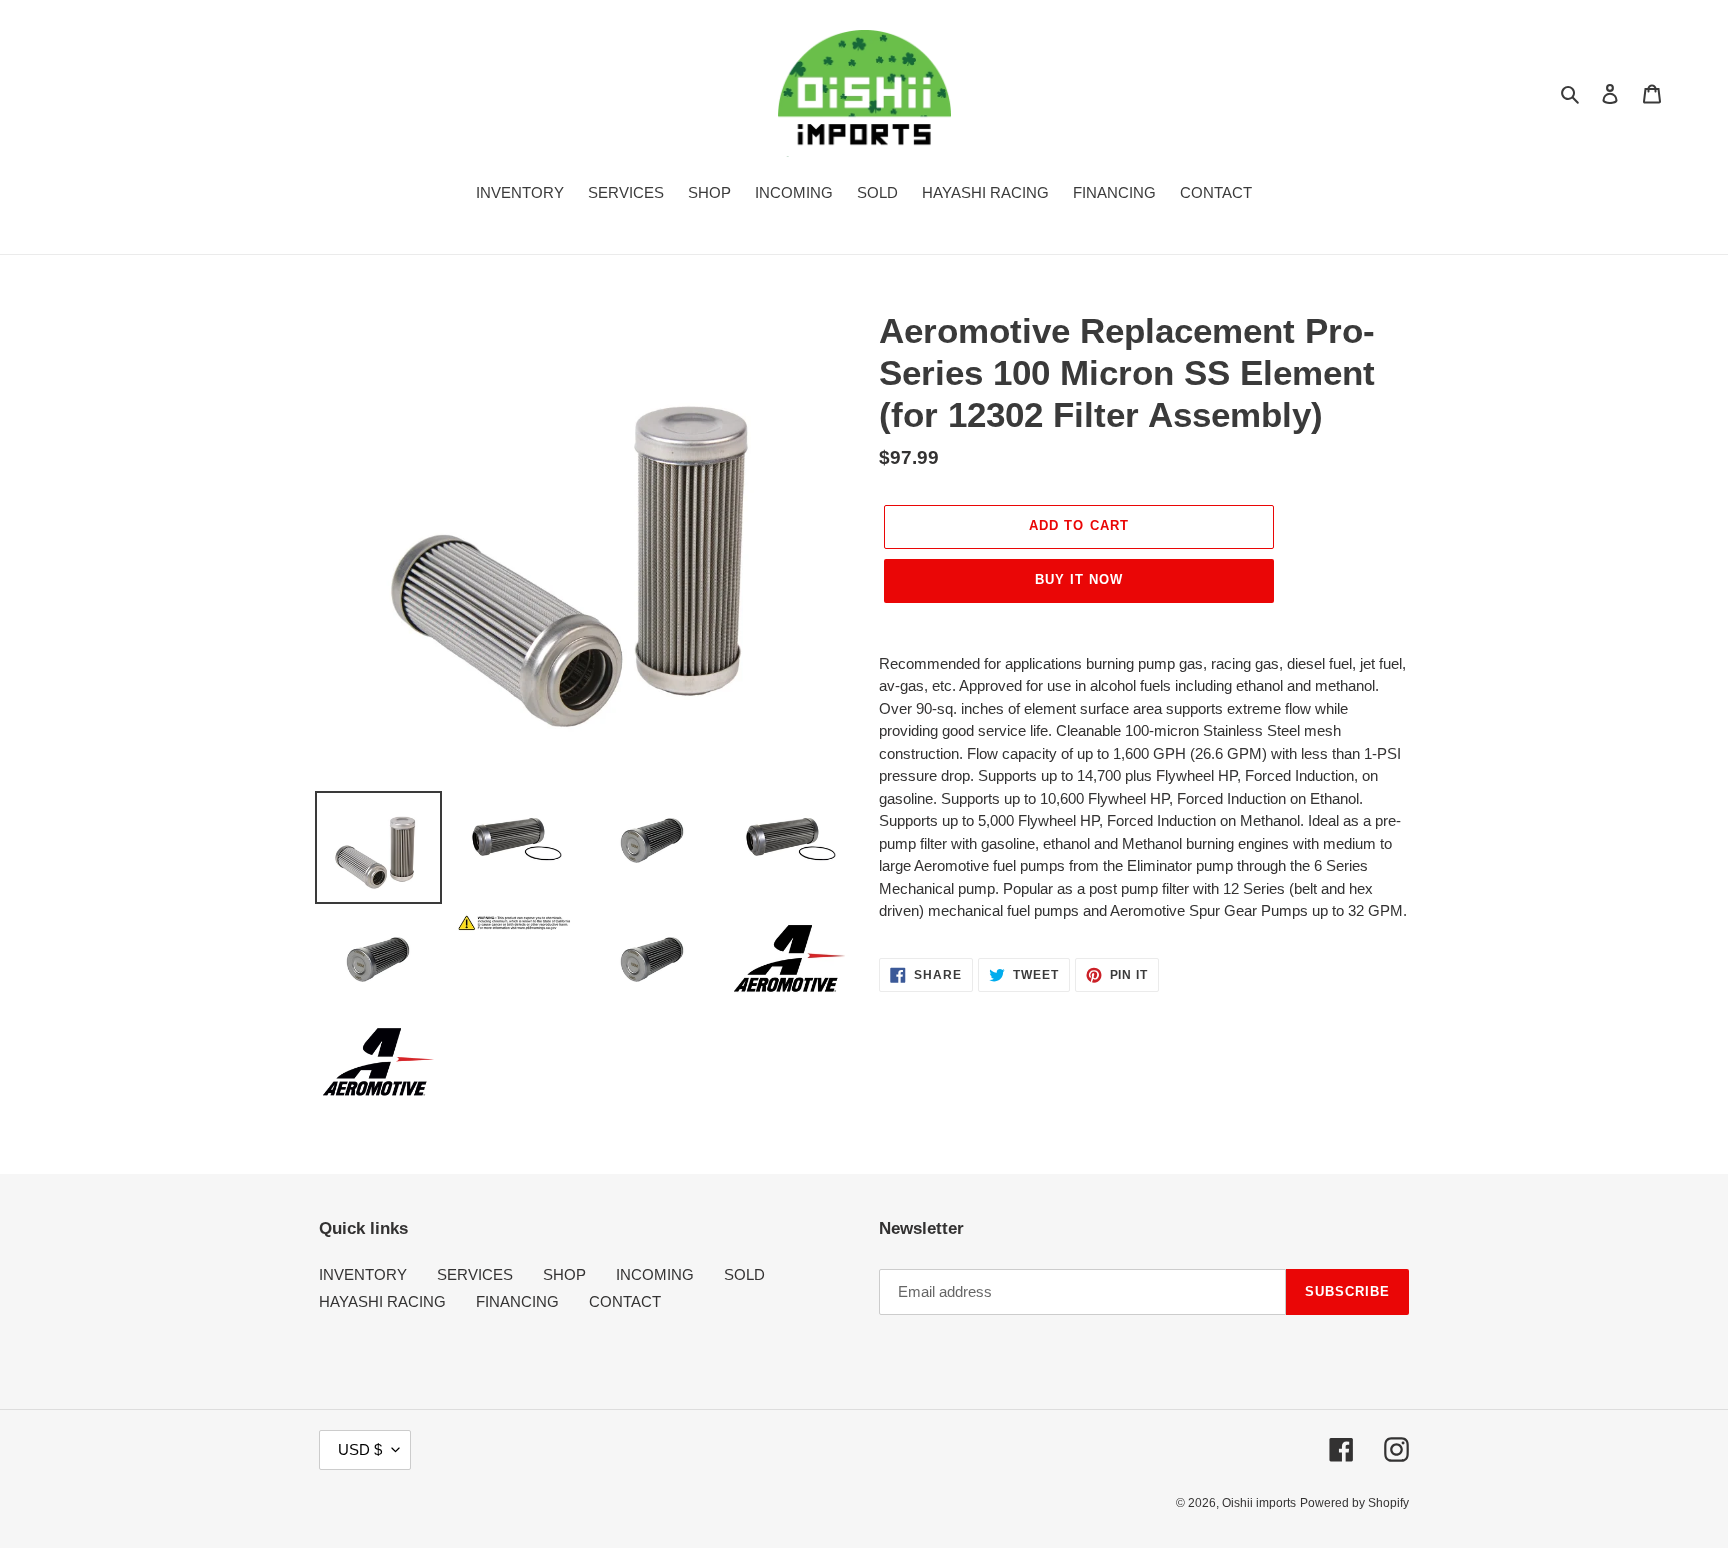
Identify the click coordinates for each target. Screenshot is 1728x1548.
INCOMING (655, 1274)
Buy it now (1079, 579)
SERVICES (475, 1274)
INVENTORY (363, 1274)
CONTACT (625, 1301)
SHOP (564, 1274)
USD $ (360, 1449)
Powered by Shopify (1354, 1503)
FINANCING (517, 1301)
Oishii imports (1259, 1503)
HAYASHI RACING (382, 1301)
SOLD (744, 1274)
